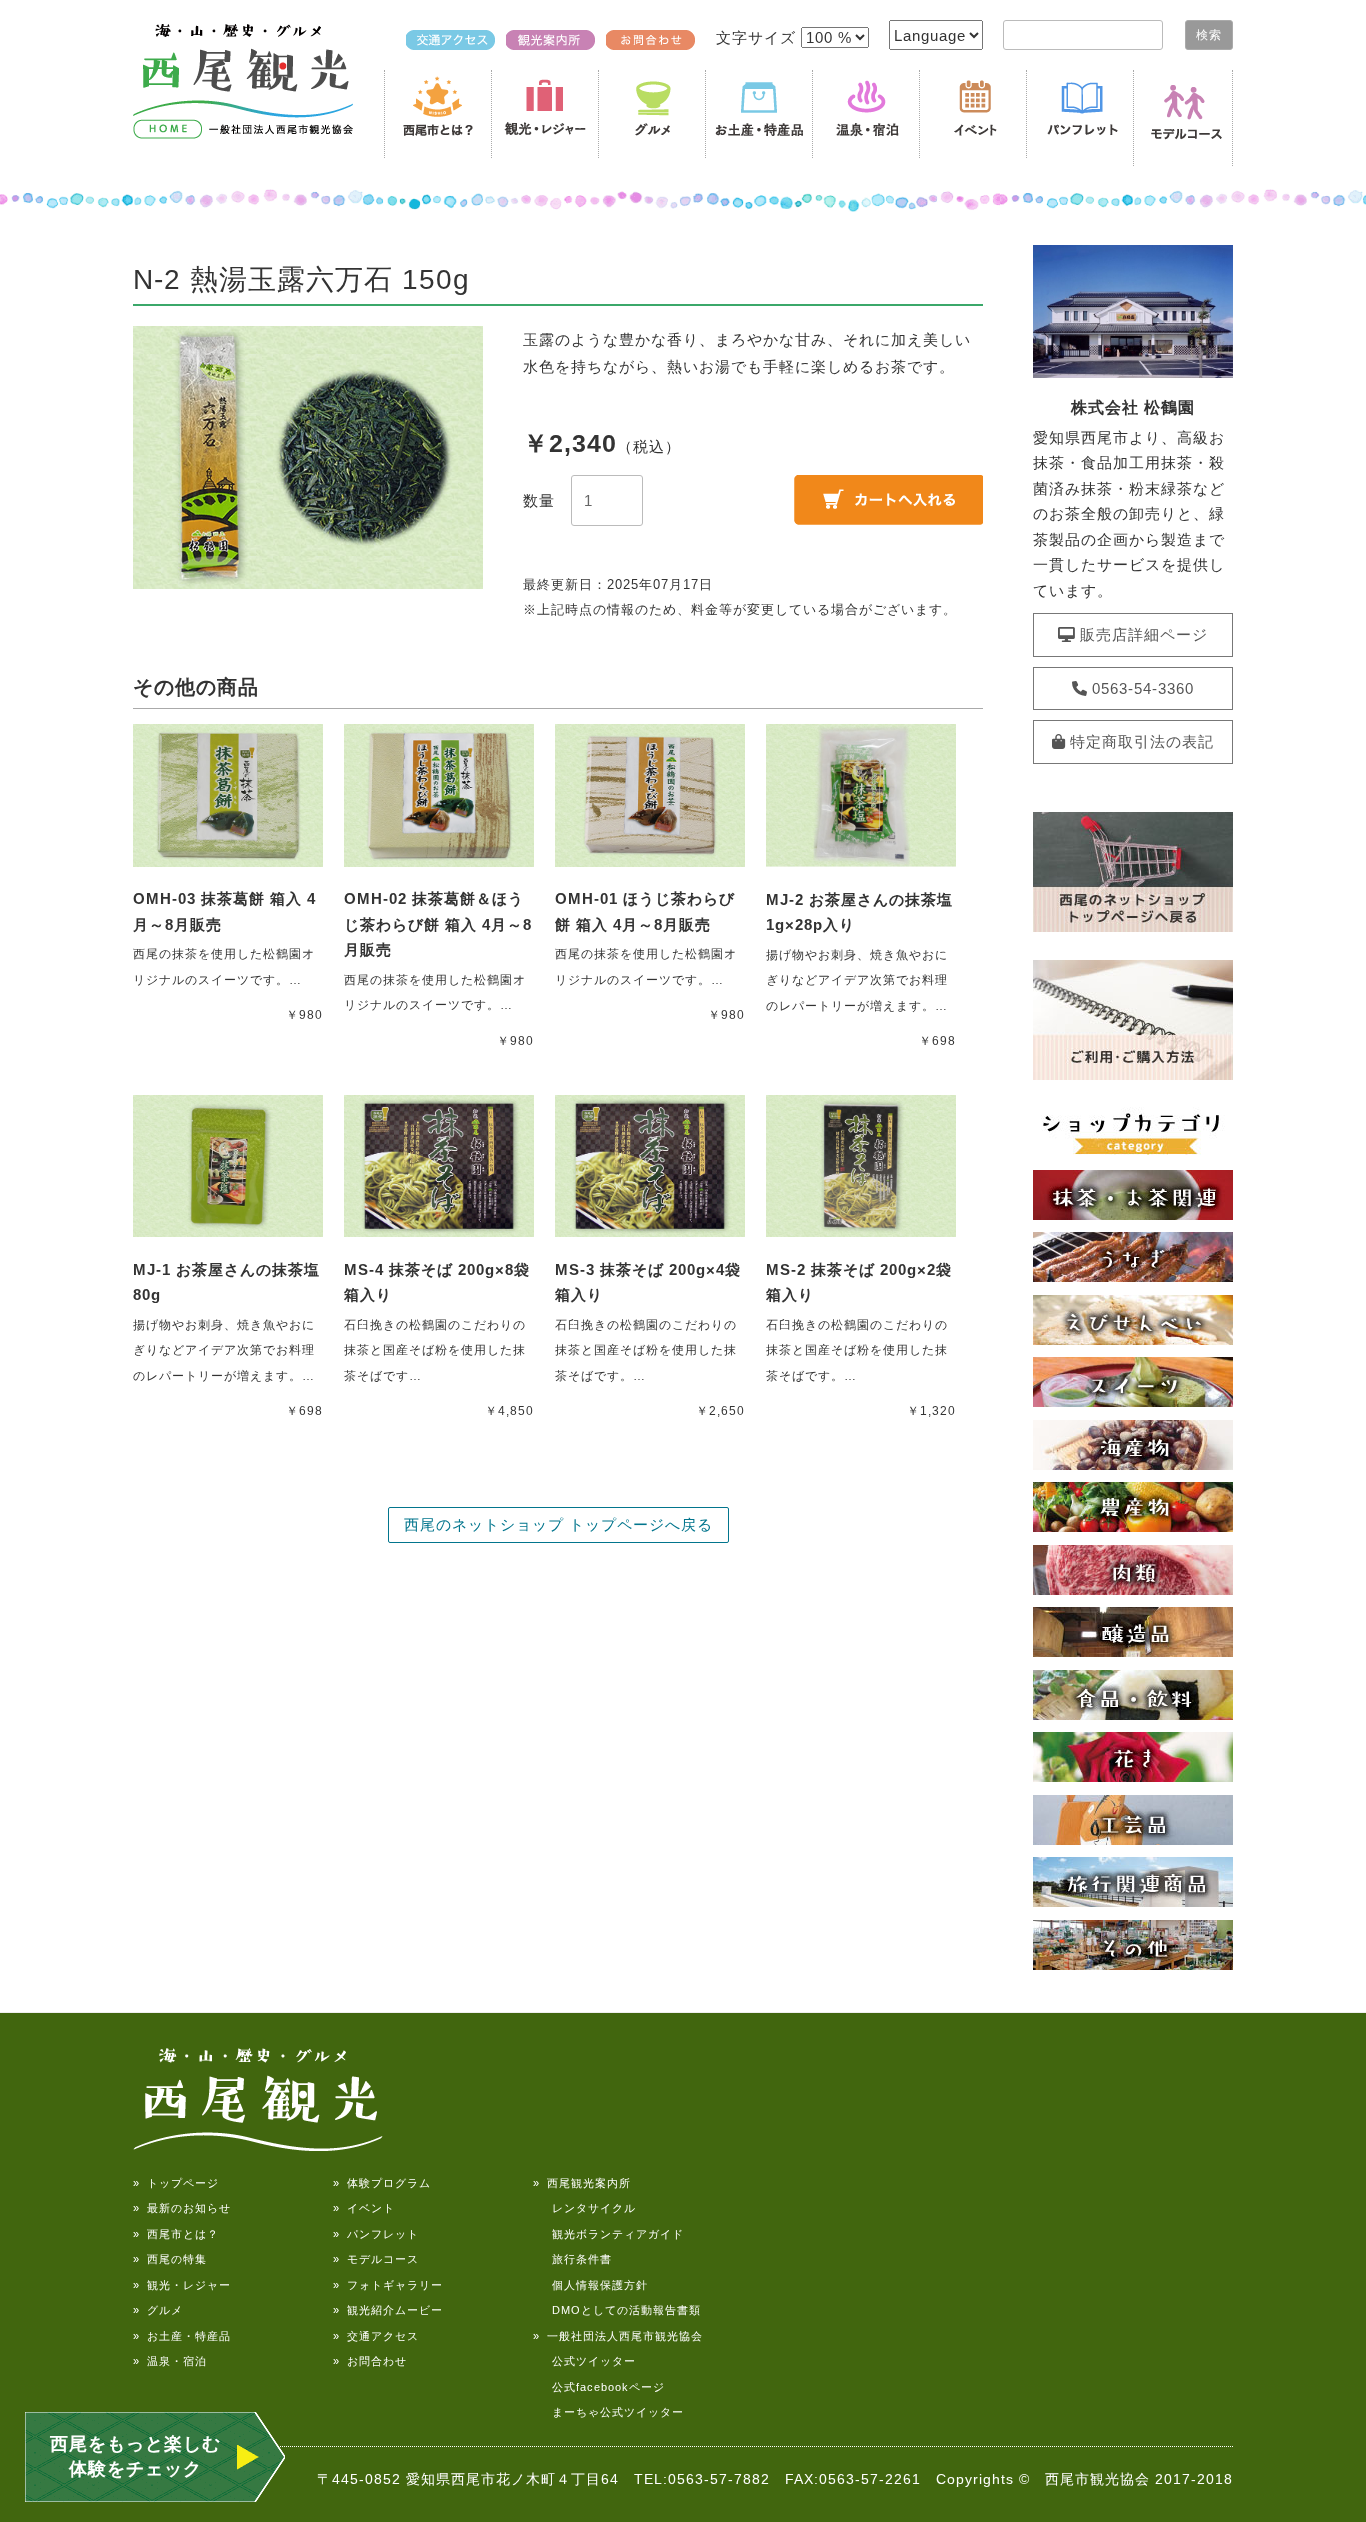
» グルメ (158, 2310)
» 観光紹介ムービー (388, 2310)
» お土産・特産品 (182, 2336)
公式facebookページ (599, 2387)
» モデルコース (376, 2259)
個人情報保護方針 (590, 2285)
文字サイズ (758, 37)
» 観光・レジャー (182, 2285)
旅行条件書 (572, 2259)
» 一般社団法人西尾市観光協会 (618, 2336)
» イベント (364, 2208)
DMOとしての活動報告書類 (617, 2310)
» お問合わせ (370, 2361)
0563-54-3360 (1141, 688)
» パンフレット (376, 2234)
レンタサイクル (584, 2208)
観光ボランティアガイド (608, 2234)
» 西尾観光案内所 (582, 2183)
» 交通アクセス (376, 2336)
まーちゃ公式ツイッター (608, 2412)
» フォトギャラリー (388, 2285)
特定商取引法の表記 (1140, 741)
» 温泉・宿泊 (170, 2361)
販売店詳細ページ (1142, 634)
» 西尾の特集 (170, 2259)
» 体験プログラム (382, 2183)
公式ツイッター (584, 2361)
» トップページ (176, 2183)
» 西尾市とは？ (176, 2234)
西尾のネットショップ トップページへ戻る (558, 1524)
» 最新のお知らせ (182, 2208)
